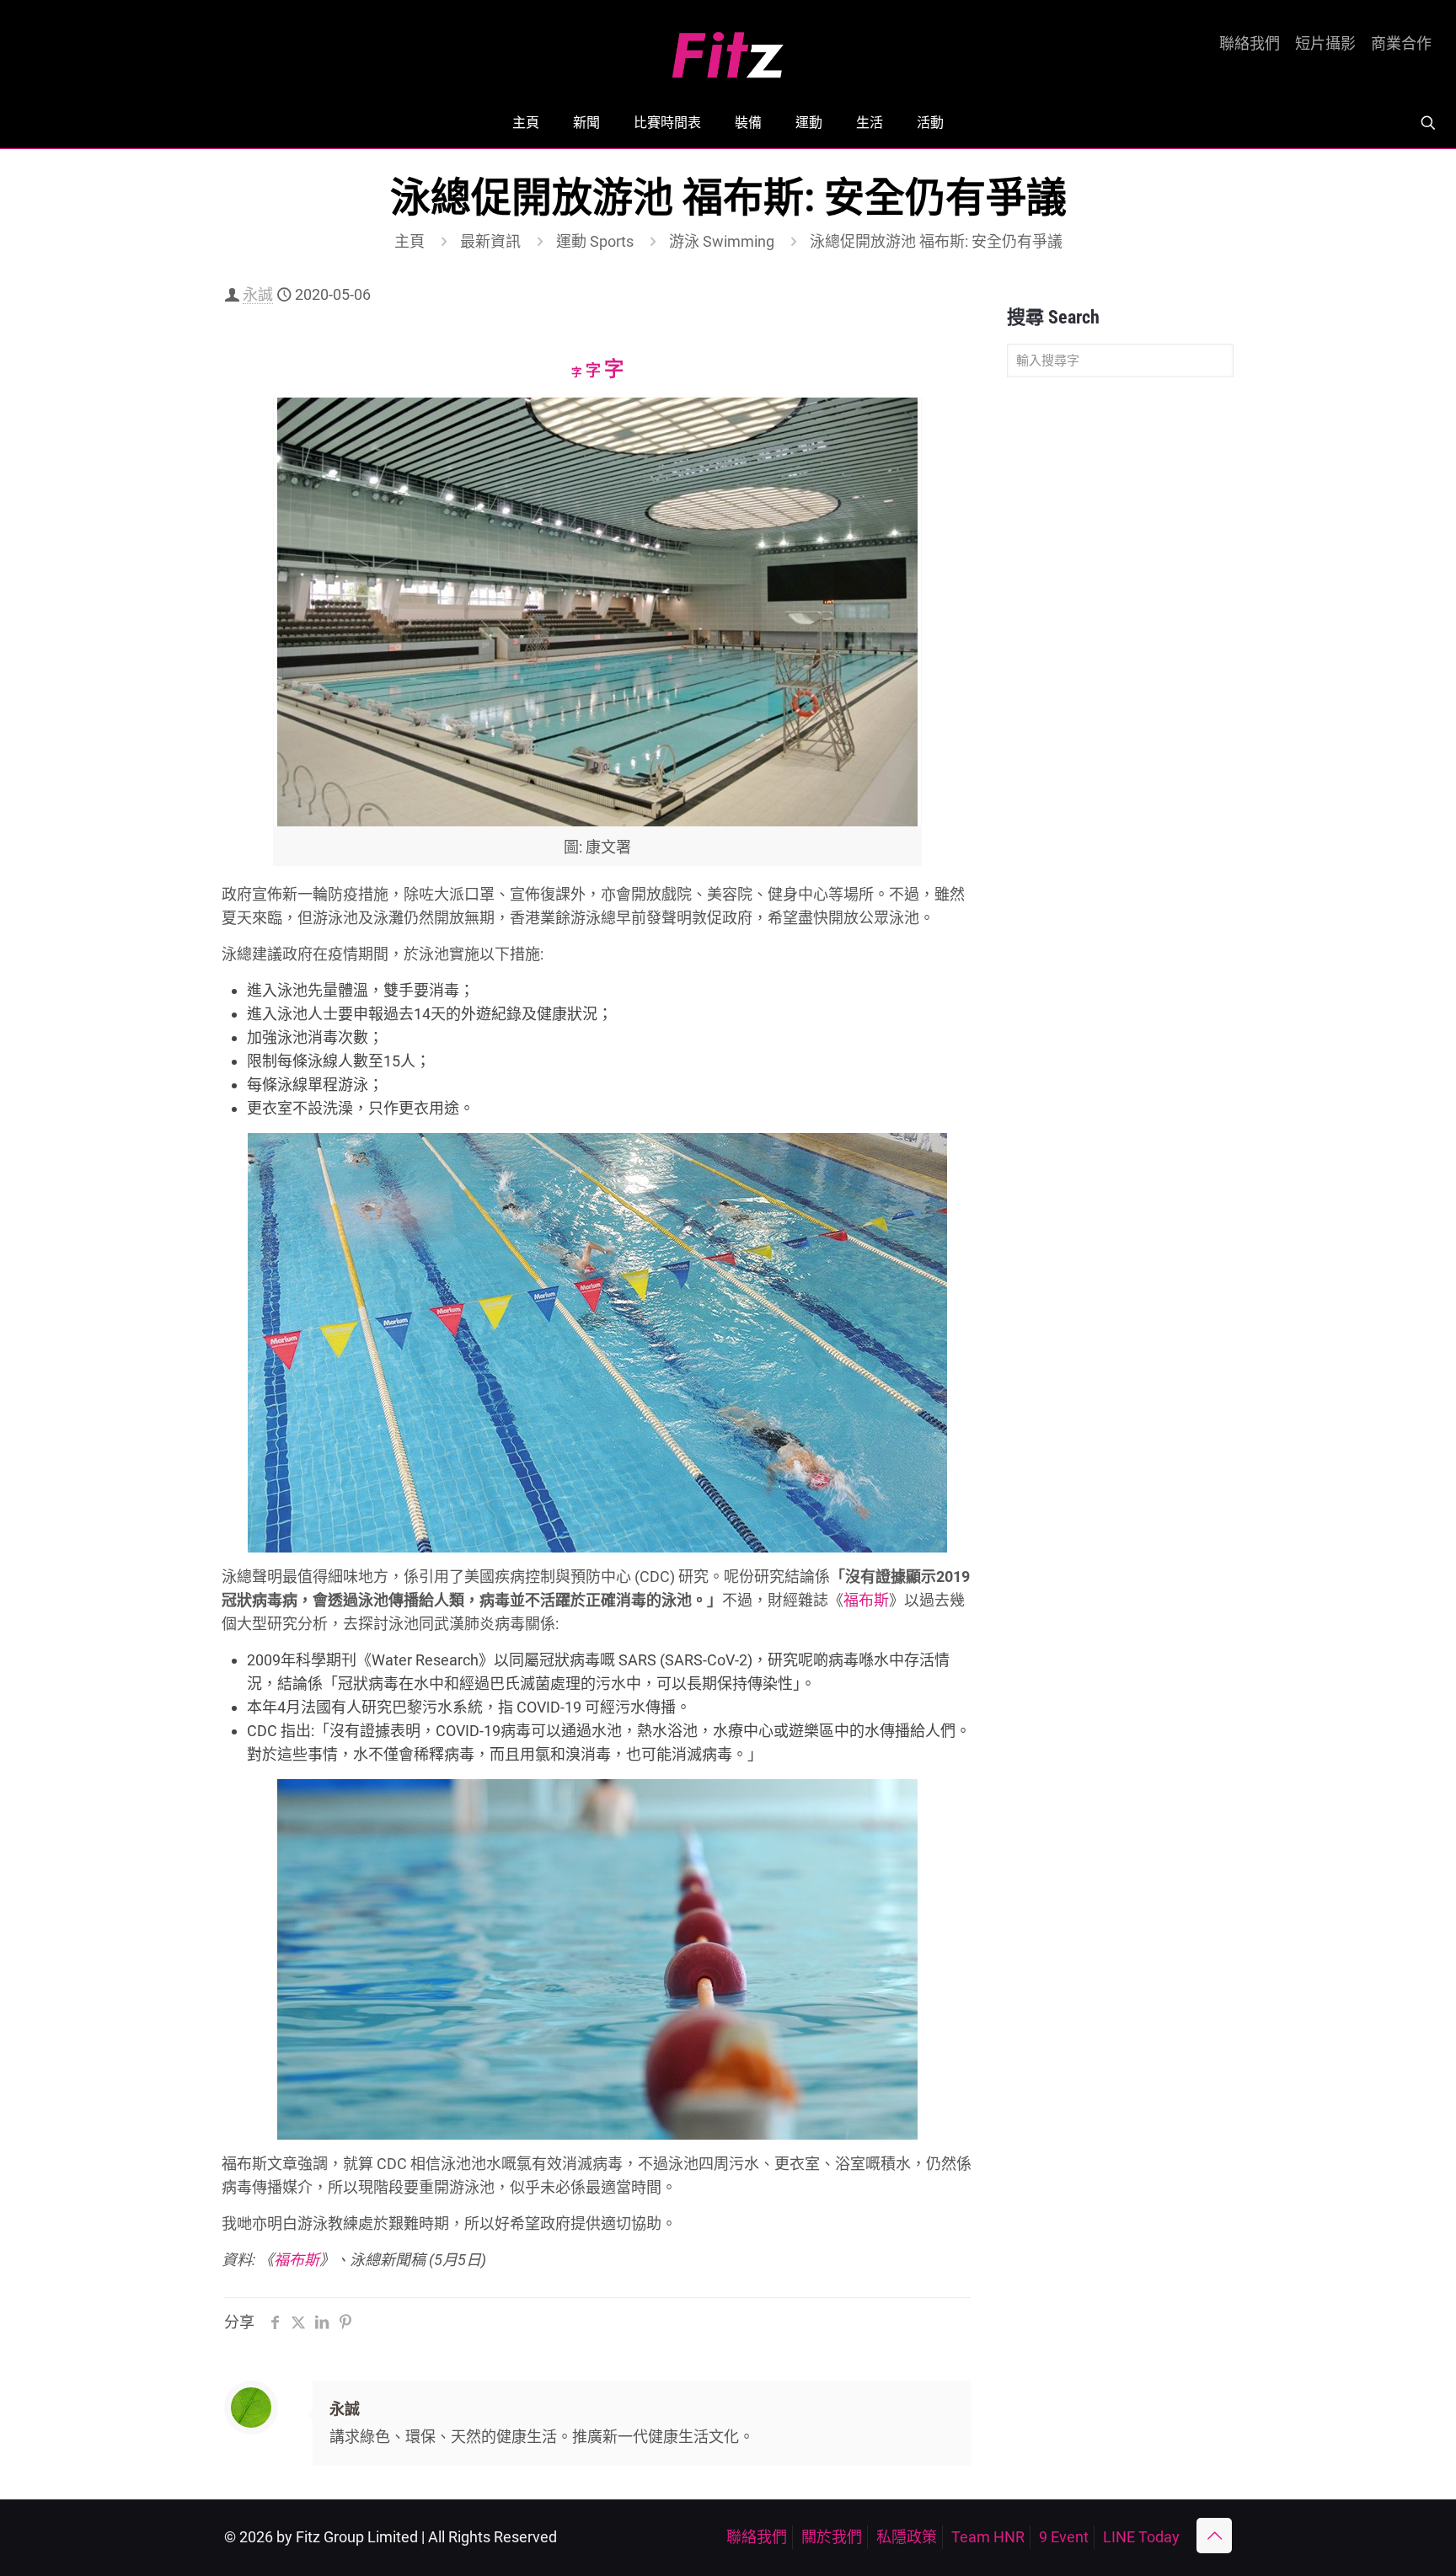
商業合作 (1401, 44)
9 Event (1064, 2537)
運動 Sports (595, 241)
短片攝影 (1325, 44)
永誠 (258, 294)
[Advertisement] (1120, 655)
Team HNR (988, 2537)
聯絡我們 (1250, 44)
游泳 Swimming (722, 241)
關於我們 (832, 2537)
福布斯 (866, 1600)
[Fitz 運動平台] (728, 48)
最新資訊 (490, 241)
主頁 (409, 241)
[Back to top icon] (1214, 2536)
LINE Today (1141, 2537)
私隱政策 (907, 2537)
